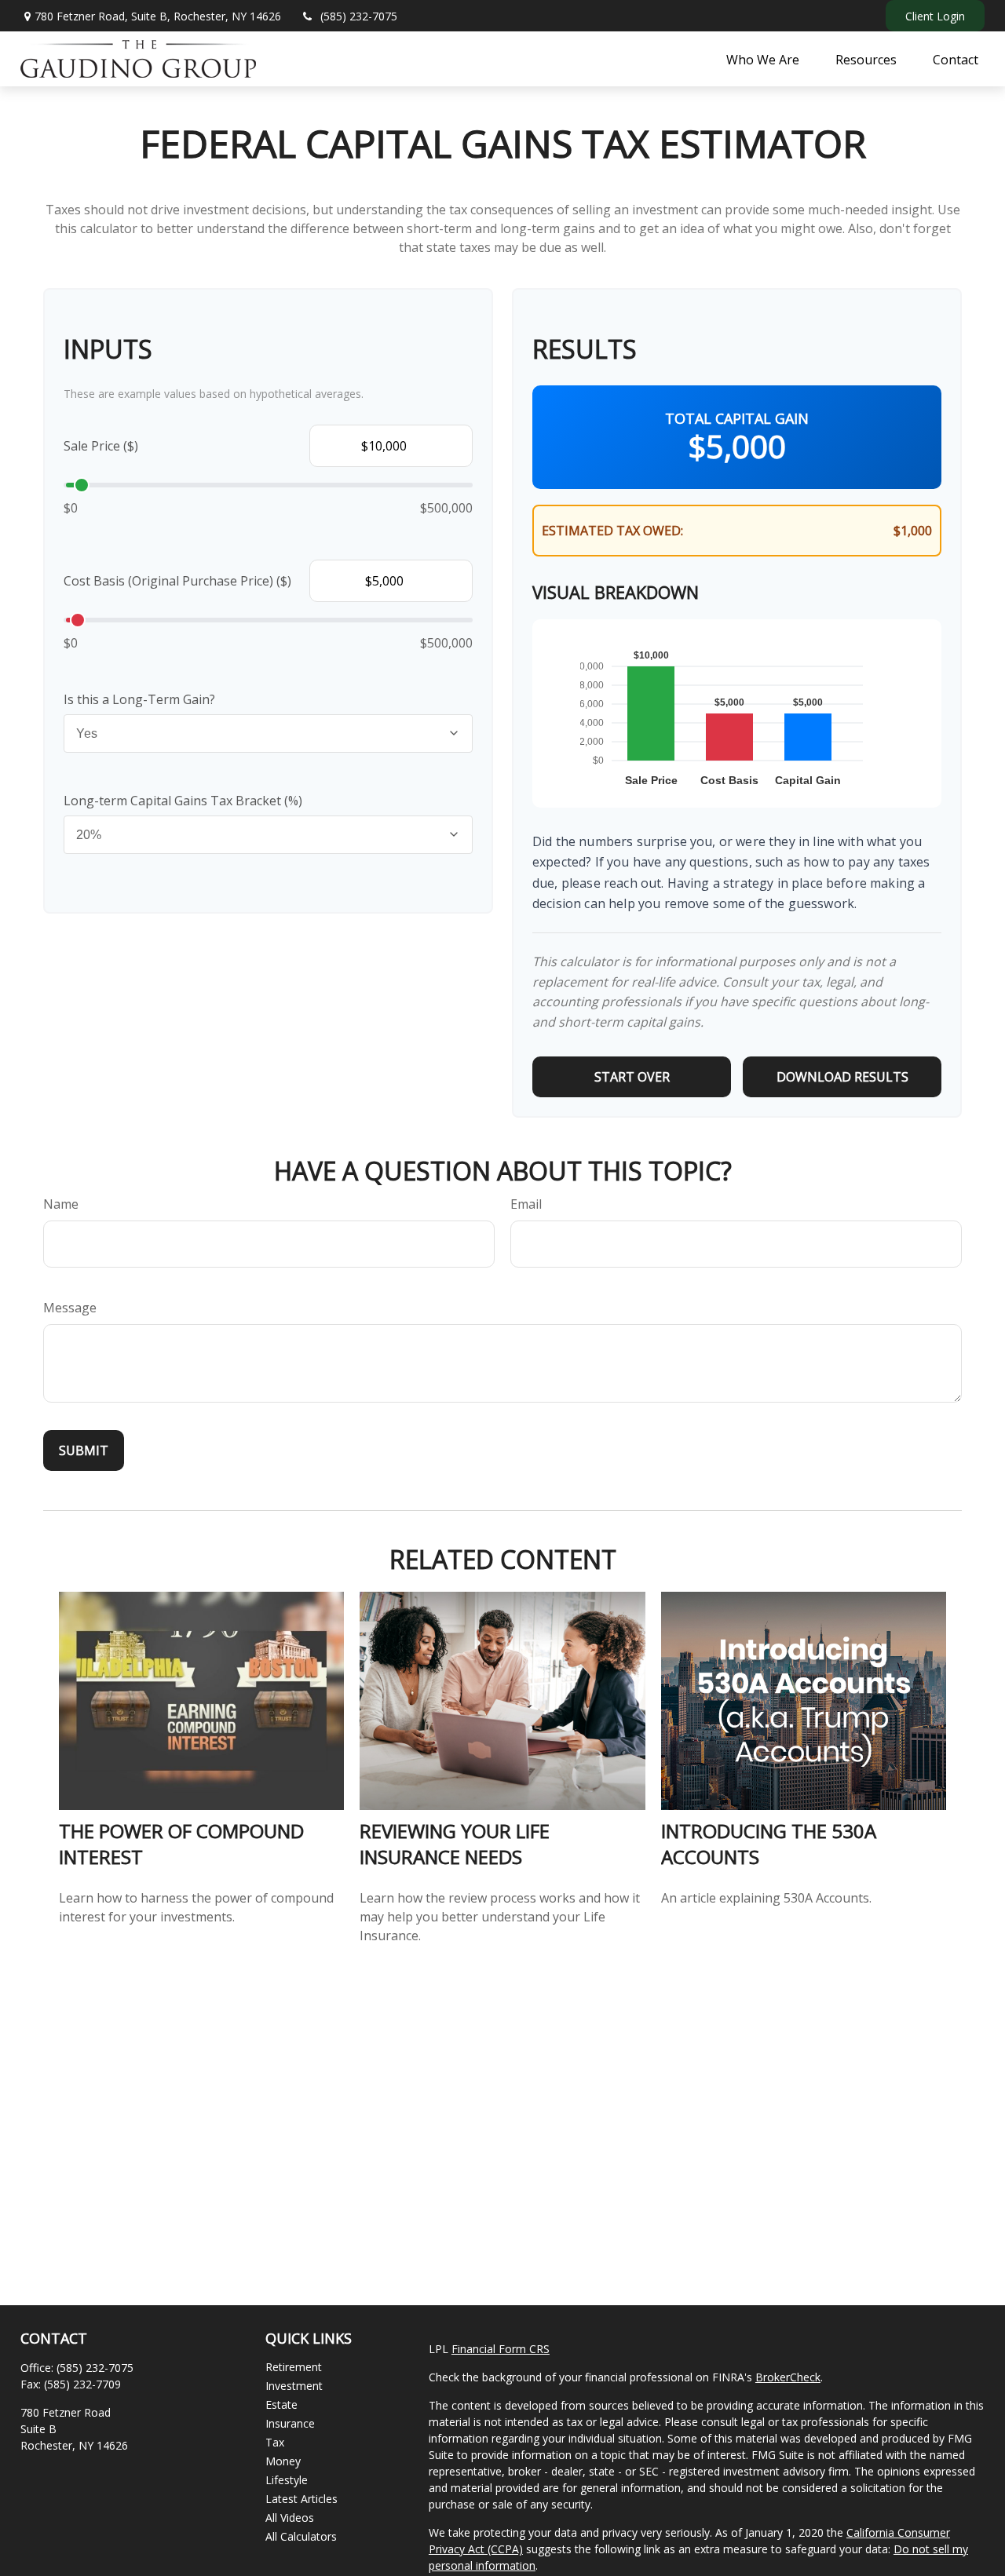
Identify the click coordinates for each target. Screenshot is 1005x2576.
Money (283, 2461)
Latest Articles (301, 2499)
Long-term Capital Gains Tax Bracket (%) (183, 801)
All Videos (290, 2518)
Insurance (290, 2423)
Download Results (842, 1077)
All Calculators (301, 2536)
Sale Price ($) (101, 446)
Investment (294, 2386)
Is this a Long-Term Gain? (139, 699)
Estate (281, 2405)
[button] (763, 59)
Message (70, 1308)
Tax (275, 2442)
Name (61, 1204)
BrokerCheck (788, 2377)
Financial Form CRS (501, 2349)
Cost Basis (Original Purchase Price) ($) (177, 581)
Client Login (935, 16)
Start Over (632, 1077)
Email (526, 1204)
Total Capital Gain (737, 418)
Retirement (294, 2367)
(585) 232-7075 (359, 16)
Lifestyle (287, 2480)
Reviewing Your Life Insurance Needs (455, 1844)
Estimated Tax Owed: (612, 531)
